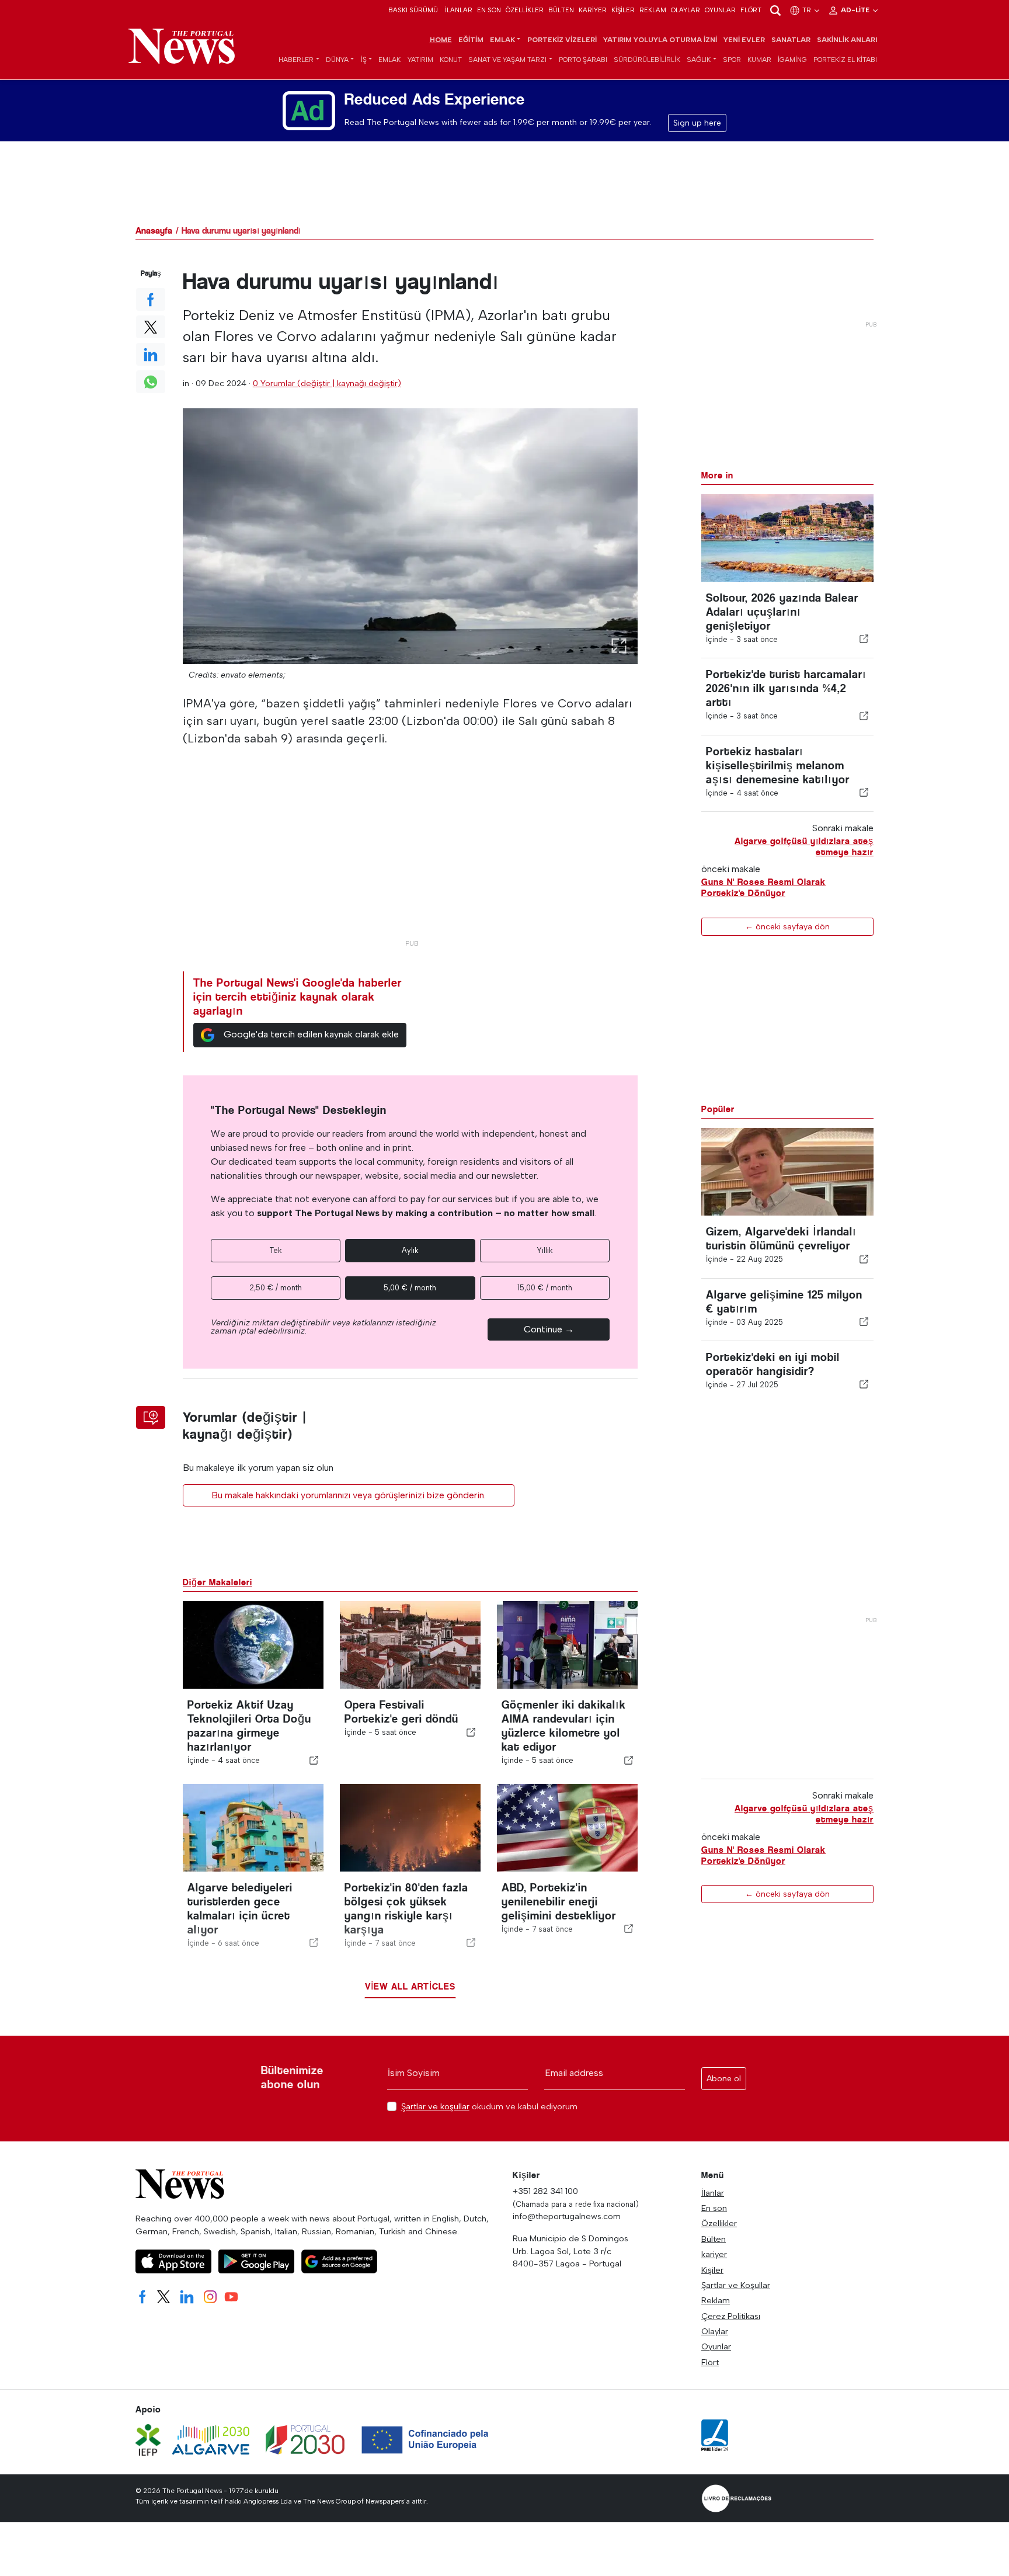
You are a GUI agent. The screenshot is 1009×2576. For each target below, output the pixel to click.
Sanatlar (791, 40)
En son (489, 10)
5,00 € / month (410, 1288)
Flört (751, 10)
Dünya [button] (337, 60)
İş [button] (364, 60)
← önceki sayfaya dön (787, 926)
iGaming (792, 60)
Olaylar (686, 10)
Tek (276, 1250)
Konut (451, 60)
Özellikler (525, 10)
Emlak (389, 60)
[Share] (864, 639)
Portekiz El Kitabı (845, 60)
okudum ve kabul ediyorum (489, 2107)
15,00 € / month (545, 1288)
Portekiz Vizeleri (562, 40)
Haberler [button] (296, 60)
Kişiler (623, 10)
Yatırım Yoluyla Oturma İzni (660, 40)
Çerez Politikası (731, 2316)
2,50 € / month (276, 1288)
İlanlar (459, 10)
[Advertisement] (410, 852)
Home (441, 40)
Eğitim (471, 40)
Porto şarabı (583, 60)
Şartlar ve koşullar (435, 2106)
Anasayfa (154, 230)
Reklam (653, 10)
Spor (732, 60)
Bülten (561, 10)
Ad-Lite (856, 10)
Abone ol (724, 2079)
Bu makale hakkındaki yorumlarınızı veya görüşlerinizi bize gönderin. (349, 1495)
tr (808, 10)
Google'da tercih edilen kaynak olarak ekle (311, 1034)
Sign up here (697, 123)
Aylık (410, 1250)
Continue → (549, 1329)
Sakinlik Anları (847, 40)
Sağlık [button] (699, 60)
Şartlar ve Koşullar (736, 2285)
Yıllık (545, 1250)
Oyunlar (720, 10)
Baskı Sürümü (413, 10)
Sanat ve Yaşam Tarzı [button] (507, 60)
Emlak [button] (502, 40)
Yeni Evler (744, 40)
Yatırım (420, 60)
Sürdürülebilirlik (647, 60)
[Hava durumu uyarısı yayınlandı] (410, 536)
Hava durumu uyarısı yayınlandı (241, 230)
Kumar (759, 60)
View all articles (410, 1986)
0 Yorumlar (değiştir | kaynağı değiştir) (327, 383)
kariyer (593, 10)
